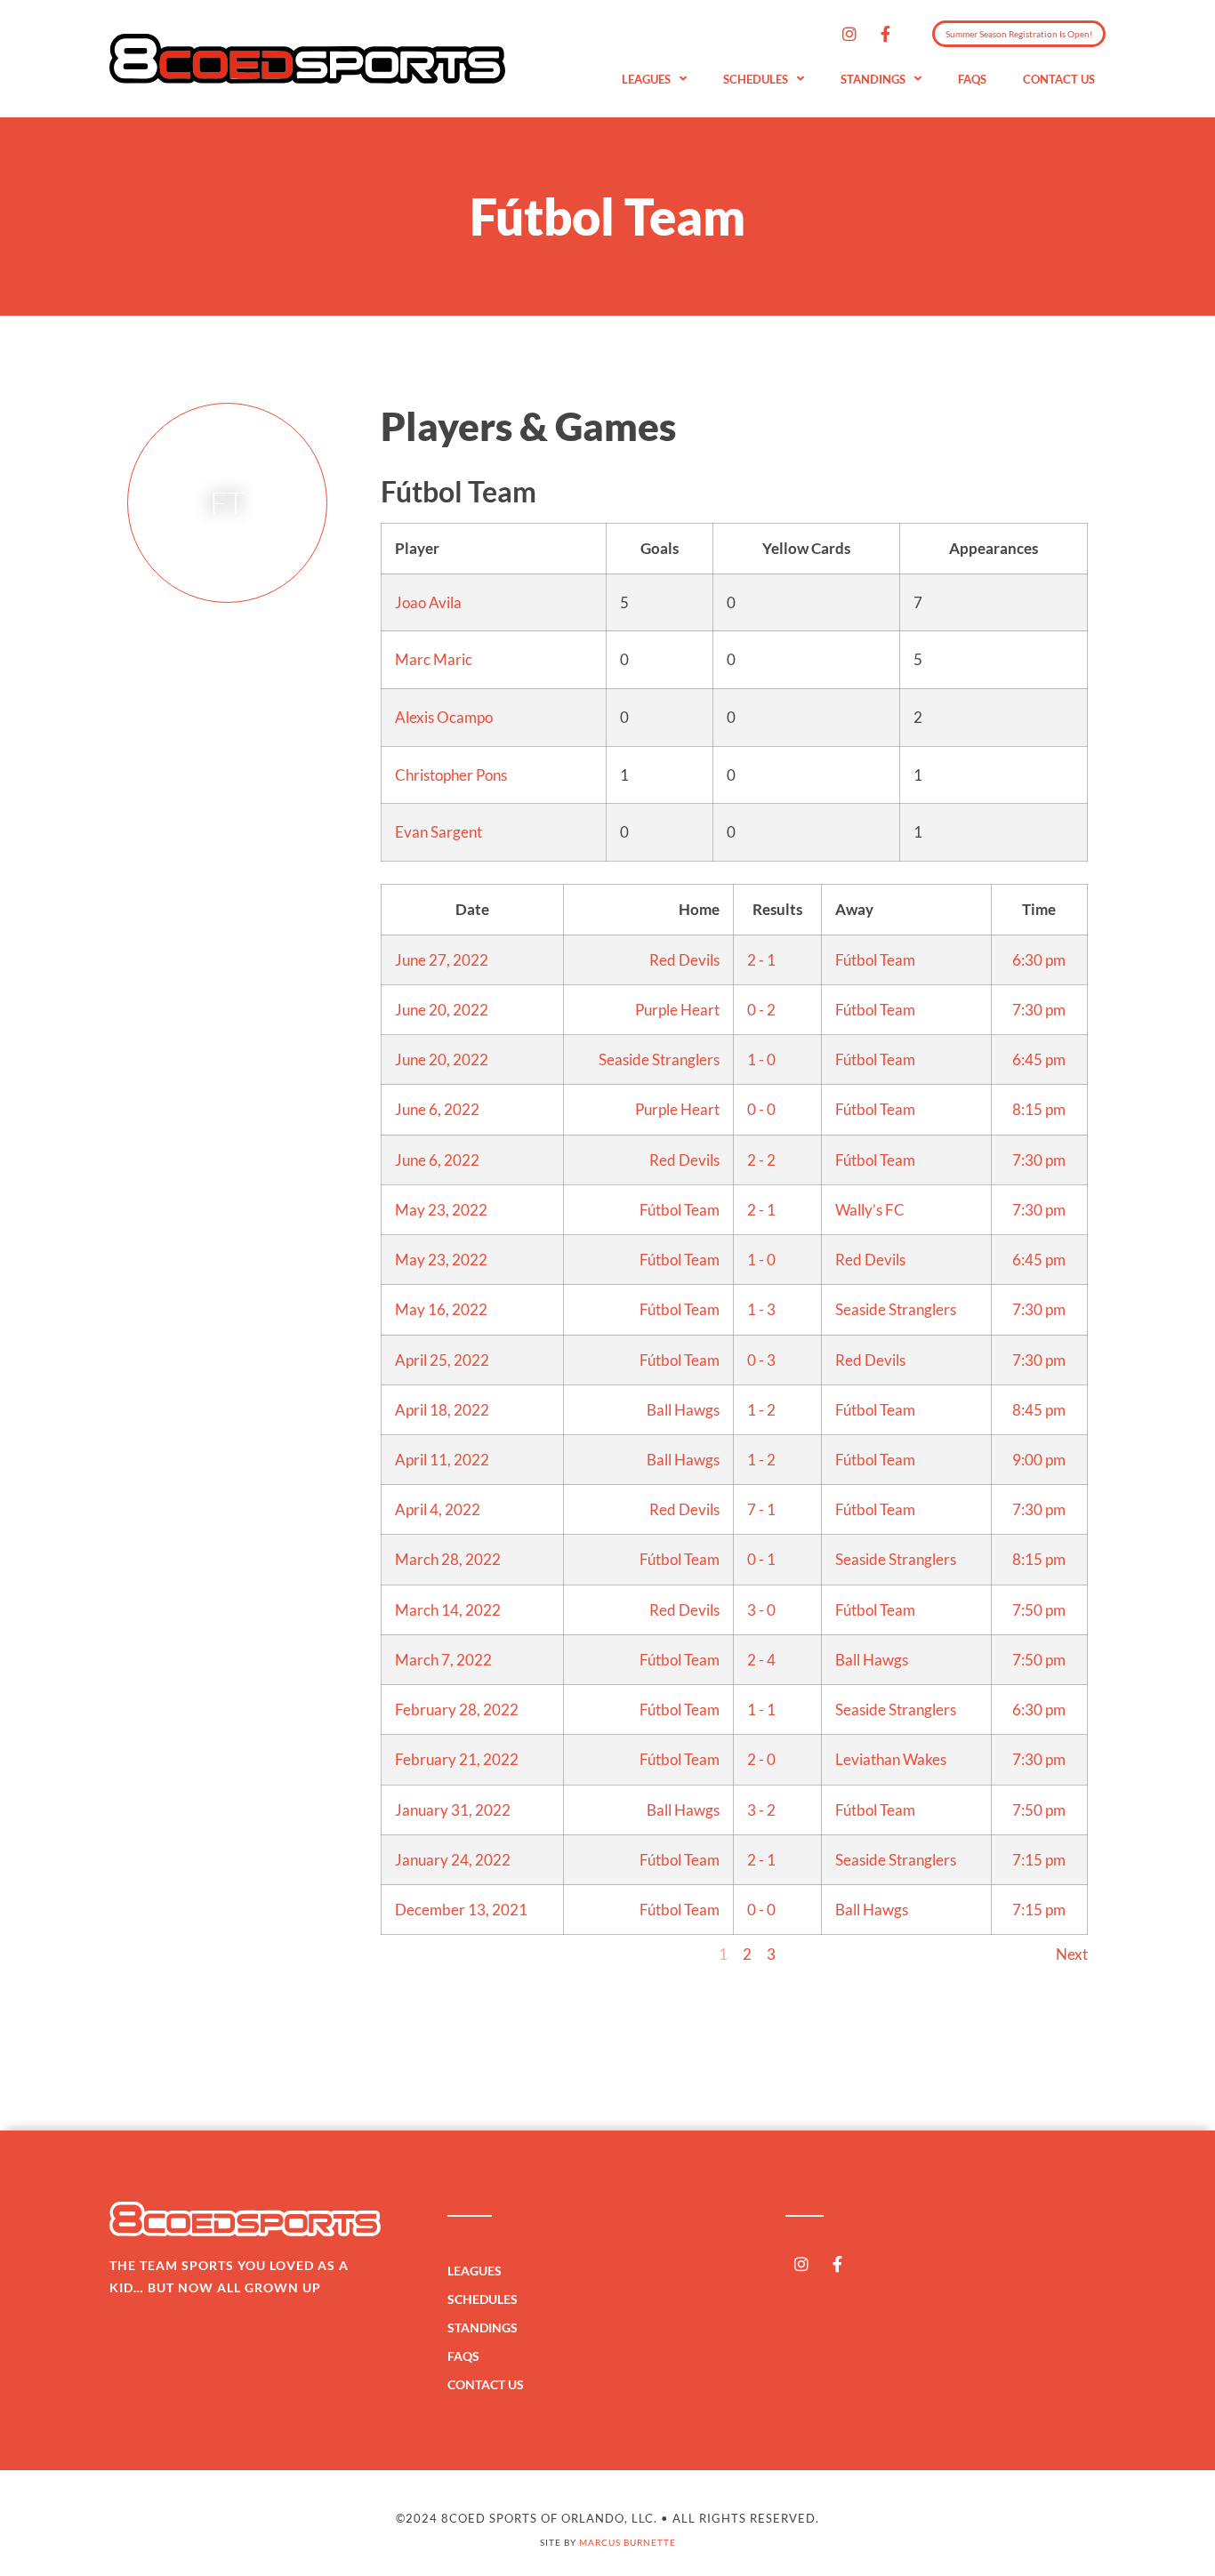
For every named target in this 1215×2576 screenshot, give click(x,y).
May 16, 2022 (441, 1309)
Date (472, 909)
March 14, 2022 (448, 1610)
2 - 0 (761, 1759)
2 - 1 (761, 960)
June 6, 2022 (437, 1109)
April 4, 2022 (438, 1509)
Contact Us (1059, 79)
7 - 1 (761, 1509)
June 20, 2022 (442, 1010)
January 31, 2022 (453, 1810)
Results (777, 909)
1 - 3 (761, 1309)
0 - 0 (761, 1109)
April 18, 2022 (442, 1410)
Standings (873, 79)
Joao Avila (428, 602)
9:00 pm (1039, 1460)
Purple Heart (677, 1010)
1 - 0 (761, 1059)
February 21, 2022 (457, 1759)
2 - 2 (761, 1160)
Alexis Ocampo (444, 717)
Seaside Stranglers (659, 1059)
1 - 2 (761, 1410)
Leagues (646, 79)
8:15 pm (1039, 1109)
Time (1039, 909)
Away (854, 909)
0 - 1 (761, 1559)
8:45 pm (1039, 1410)
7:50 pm (1039, 1610)
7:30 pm (1039, 1010)
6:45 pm (1039, 1059)
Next (1072, 1954)
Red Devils (684, 960)
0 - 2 (761, 1010)
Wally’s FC (870, 1210)
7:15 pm (1039, 1860)
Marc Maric (434, 659)
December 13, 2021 (461, 1910)
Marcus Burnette (628, 2542)
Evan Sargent (439, 832)
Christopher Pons (451, 775)
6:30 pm (1039, 960)
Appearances (994, 548)
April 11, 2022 (442, 1460)
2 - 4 (761, 1660)
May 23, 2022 (441, 1210)
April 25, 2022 (442, 1360)
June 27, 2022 (442, 960)
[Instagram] (849, 34)
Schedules (756, 79)
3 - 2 (761, 1810)
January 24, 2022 (453, 1860)
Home (699, 909)
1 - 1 (761, 1709)
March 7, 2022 (443, 1660)
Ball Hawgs (683, 1410)
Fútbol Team (875, 960)
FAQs (972, 79)
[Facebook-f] (886, 34)
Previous (409, 1954)
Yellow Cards (806, 548)
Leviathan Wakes (891, 1759)
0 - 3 (761, 1360)
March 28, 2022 (448, 1559)
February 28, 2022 (457, 1709)
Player (417, 548)
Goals (660, 548)
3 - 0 (761, 1610)
